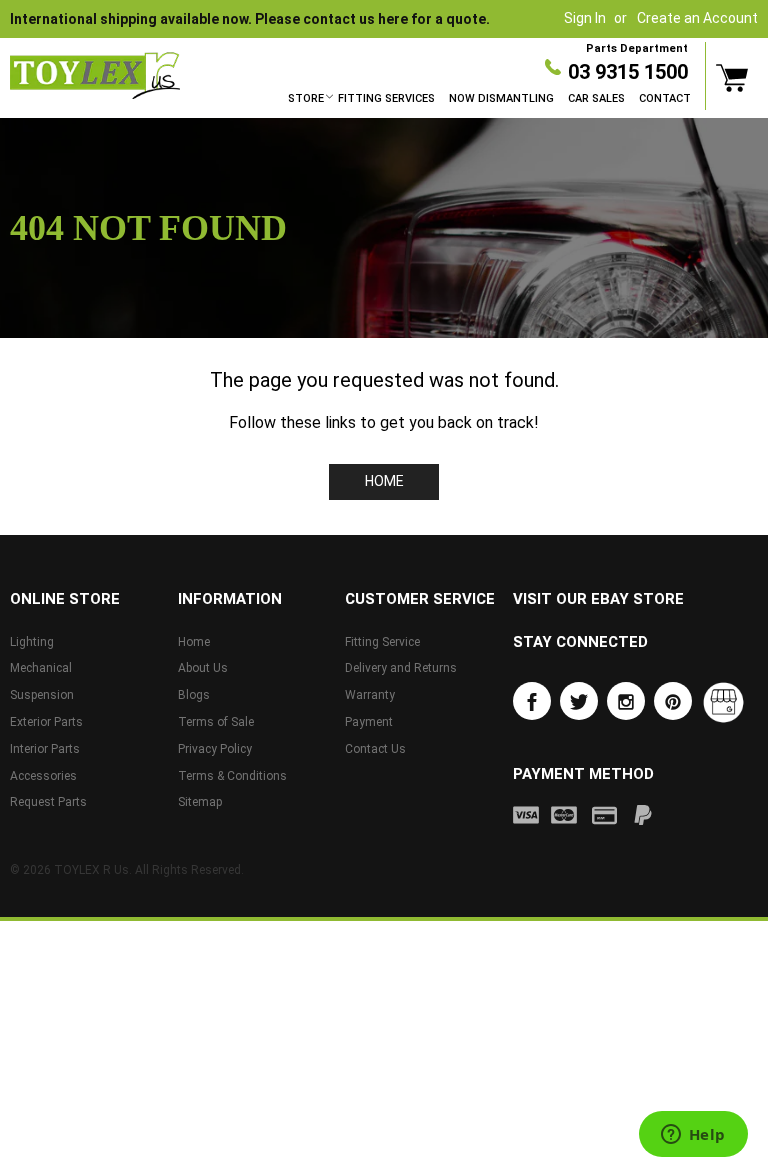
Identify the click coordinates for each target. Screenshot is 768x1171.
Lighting (32, 642)
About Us (203, 668)
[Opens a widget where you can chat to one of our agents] (693, 1136)
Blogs (194, 695)
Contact (665, 98)
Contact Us (375, 749)
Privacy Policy (215, 749)
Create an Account (697, 18)
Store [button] (306, 98)
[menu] (489, 99)
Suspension (42, 695)
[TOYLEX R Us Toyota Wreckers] (95, 76)
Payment (369, 722)
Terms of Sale (216, 722)
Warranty (370, 695)
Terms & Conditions (232, 776)
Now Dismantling (501, 98)
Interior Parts (45, 749)
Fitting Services (386, 98)
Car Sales (596, 98)
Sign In (585, 18)
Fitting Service (382, 642)
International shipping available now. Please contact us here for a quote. (250, 19)
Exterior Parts (46, 722)
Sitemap (200, 802)
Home (384, 481)
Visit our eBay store (598, 599)
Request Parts (48, 802)
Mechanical (41, 668)
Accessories (43, 776)
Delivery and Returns (401, 668)
